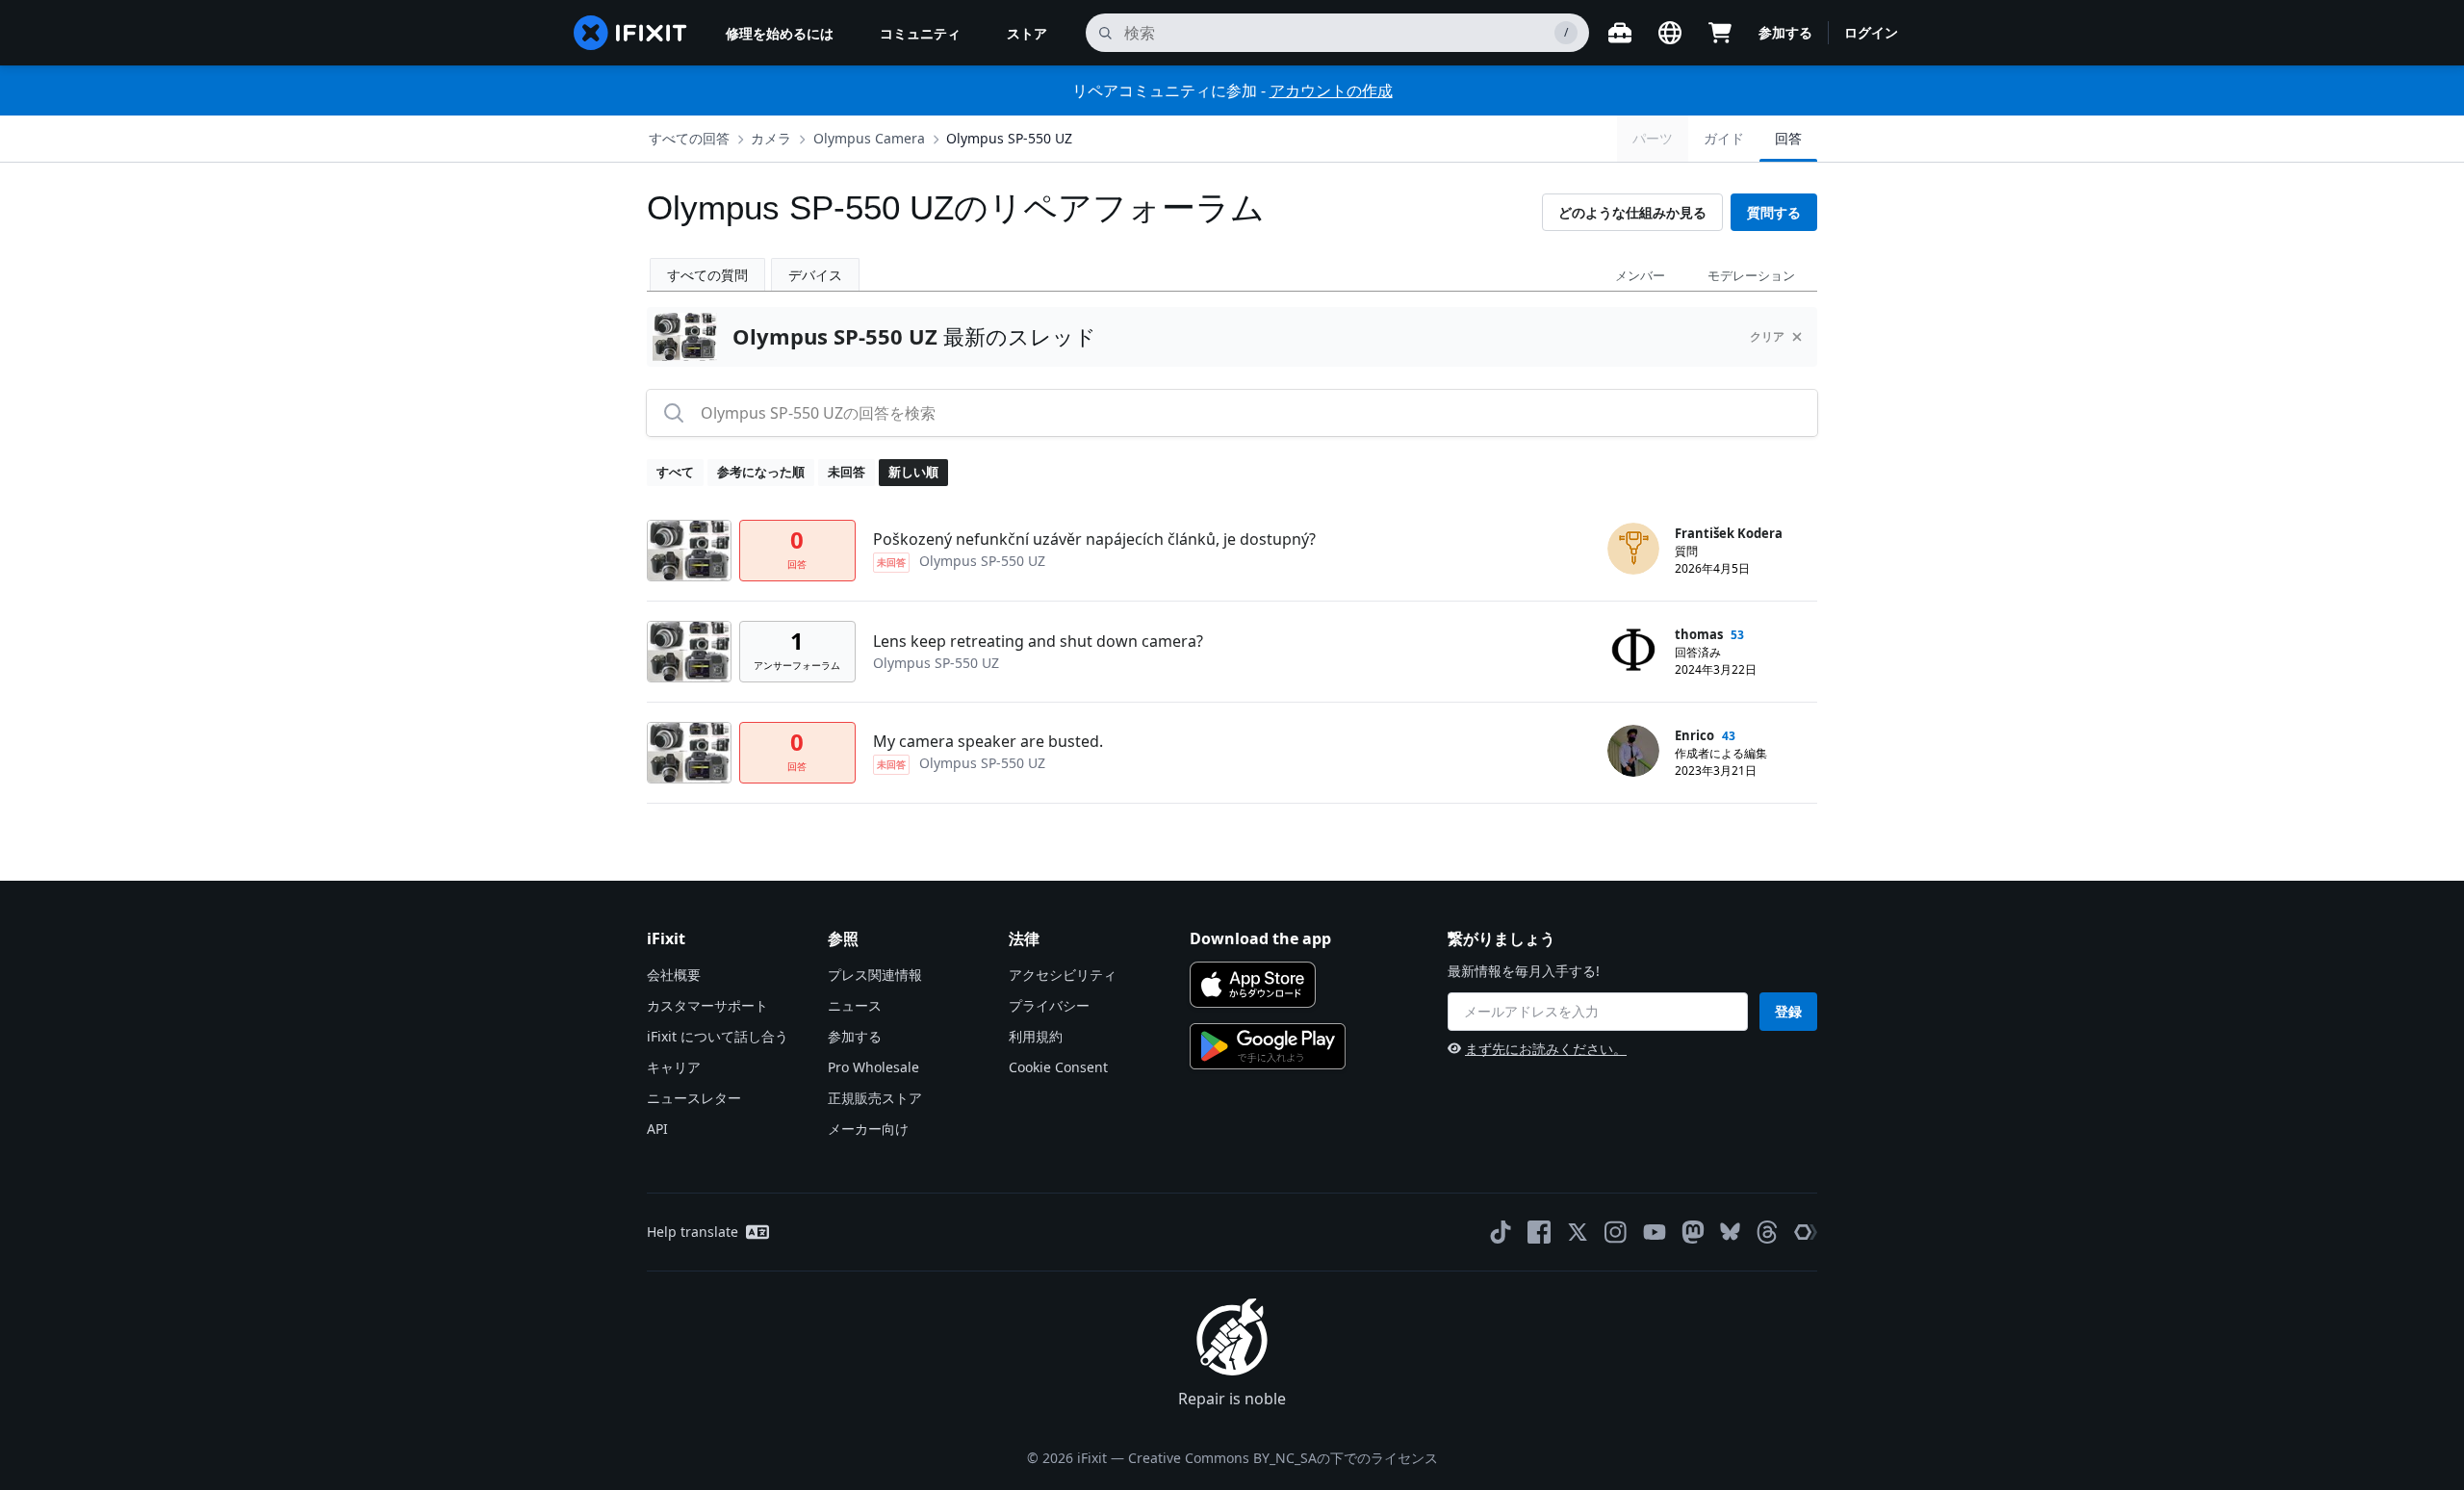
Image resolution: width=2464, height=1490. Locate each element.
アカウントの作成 (1331, 90)
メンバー (1640, 275)
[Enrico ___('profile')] (1633, 751)
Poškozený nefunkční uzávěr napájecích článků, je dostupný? (1094, 539)
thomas (1699, 634)
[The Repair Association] (1806, 1232)
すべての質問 (707, 275)
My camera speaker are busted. (988, 741)
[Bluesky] (1730, 1232)
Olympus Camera (869, 138)
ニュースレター (694, 1098)
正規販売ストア (875, 1098)
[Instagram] (1616, 1232)
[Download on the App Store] (1253, 985)
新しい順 (913, 472)
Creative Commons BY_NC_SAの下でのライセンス (1283, 1458)
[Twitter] (1578, 1232)
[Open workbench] (1620, 33)
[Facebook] (1539, 1232)
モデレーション (1751, 275)
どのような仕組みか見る (1632, 212)
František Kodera (1729, 533)
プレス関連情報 (875, 975)
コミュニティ (920, 33)
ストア (1027, 33)
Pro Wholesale (873, 1067)
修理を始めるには (780, 33)
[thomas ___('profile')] (1633, 650)
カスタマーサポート (707, 1005)
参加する (1785, 32)
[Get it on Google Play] (1268, 1046)
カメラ (771, 138)
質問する (1774, 212)
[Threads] (1767, 1232)
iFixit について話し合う (718, 1036)
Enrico (1694, 735)
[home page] (630, 33)
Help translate (693, 1232)
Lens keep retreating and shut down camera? (1038, 641)
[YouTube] (1655, 1232)
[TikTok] (1501, 1232)
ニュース (855, 1005)
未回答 (847, 472)
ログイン (1871, 32)
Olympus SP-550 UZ (1009, 138)
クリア (1767, 336)
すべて (675, 472)
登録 (1788, 1011)
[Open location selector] (1670, 33)
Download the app (1260, 938)
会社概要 (674, 975)
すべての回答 (689, 138)
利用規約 (1036, 1036)
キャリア (674, 1067)
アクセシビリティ (1063, 975)
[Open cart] (1720, 33)
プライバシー (1049, 1005)
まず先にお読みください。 (1546, 1049)
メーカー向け (868, 1129)
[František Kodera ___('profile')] (1633, 549)
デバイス (815, 275)
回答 (1788, 138)
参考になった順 (761, 472)
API (657, 1129)
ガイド (1724, 138)
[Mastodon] (1693, 1232)
